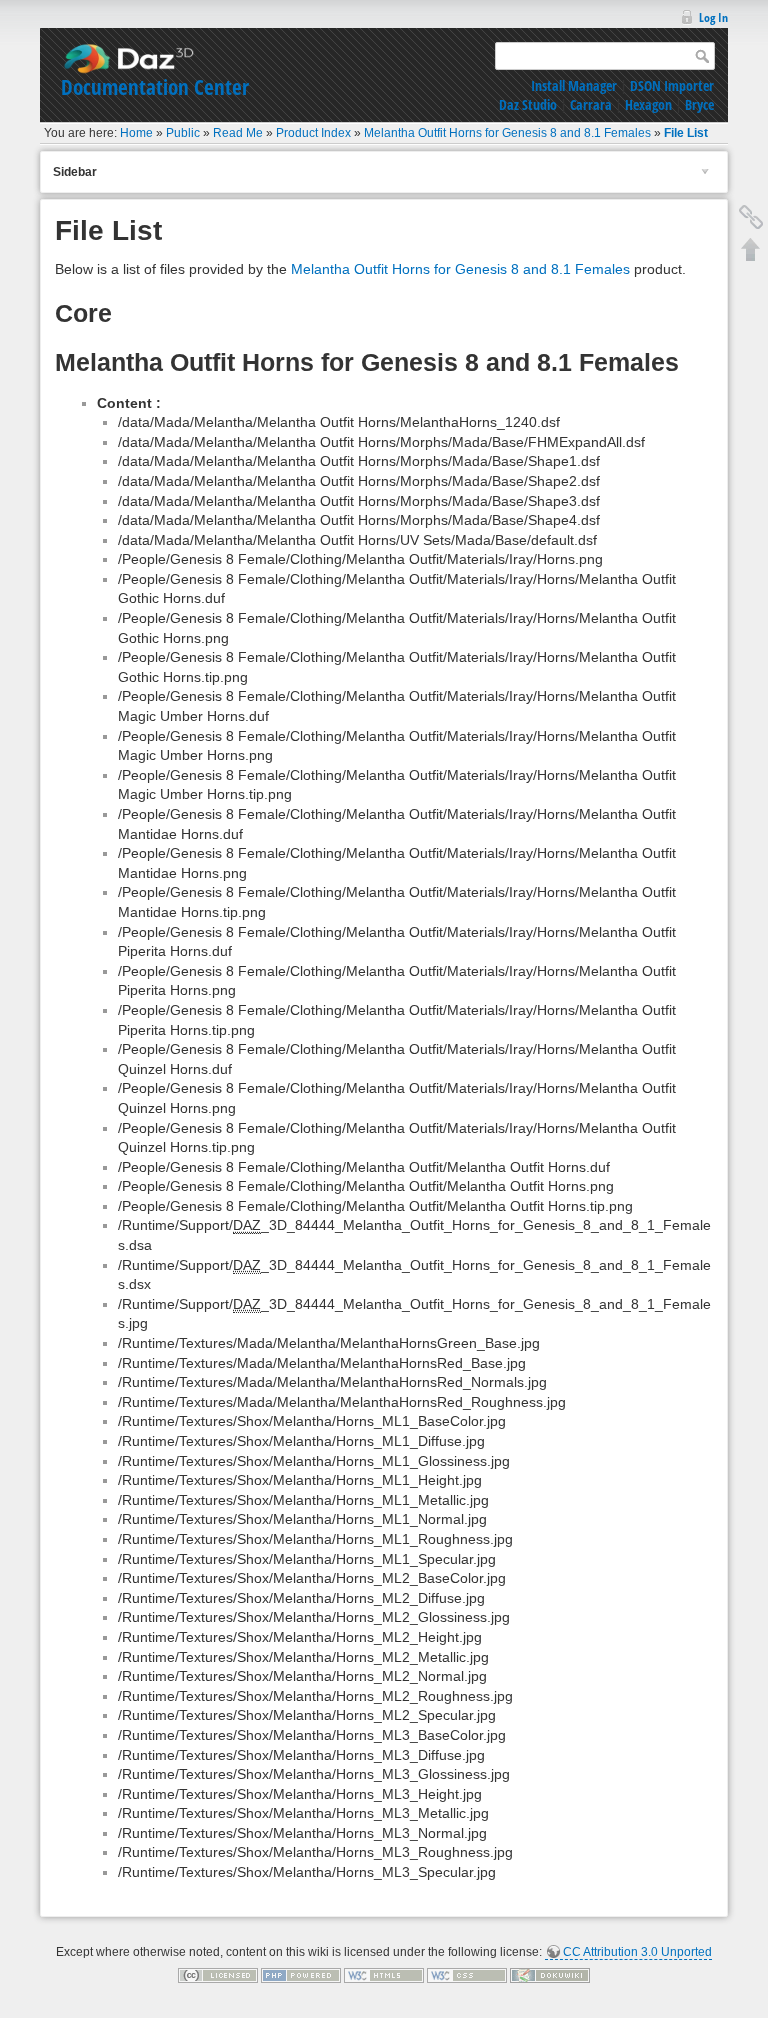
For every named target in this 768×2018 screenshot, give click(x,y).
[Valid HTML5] (384, 1975)
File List (686, 133)
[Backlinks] (751, 217)
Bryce (699, 104)
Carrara (591, 104)
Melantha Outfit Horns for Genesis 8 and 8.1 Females (507, 133)
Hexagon (648, 104)
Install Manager (574, 85)
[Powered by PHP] (301, 1975)
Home (136, 133)
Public (183, 133)
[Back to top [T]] (751, 249)
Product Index (313, 133)
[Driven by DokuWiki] (550, 1975)
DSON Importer (672, 85)
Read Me (238, 133)
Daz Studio (528, 104)
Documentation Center (155, 87)
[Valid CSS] (467, 1975)
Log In (713, 17)
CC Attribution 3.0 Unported (637, 1952)
